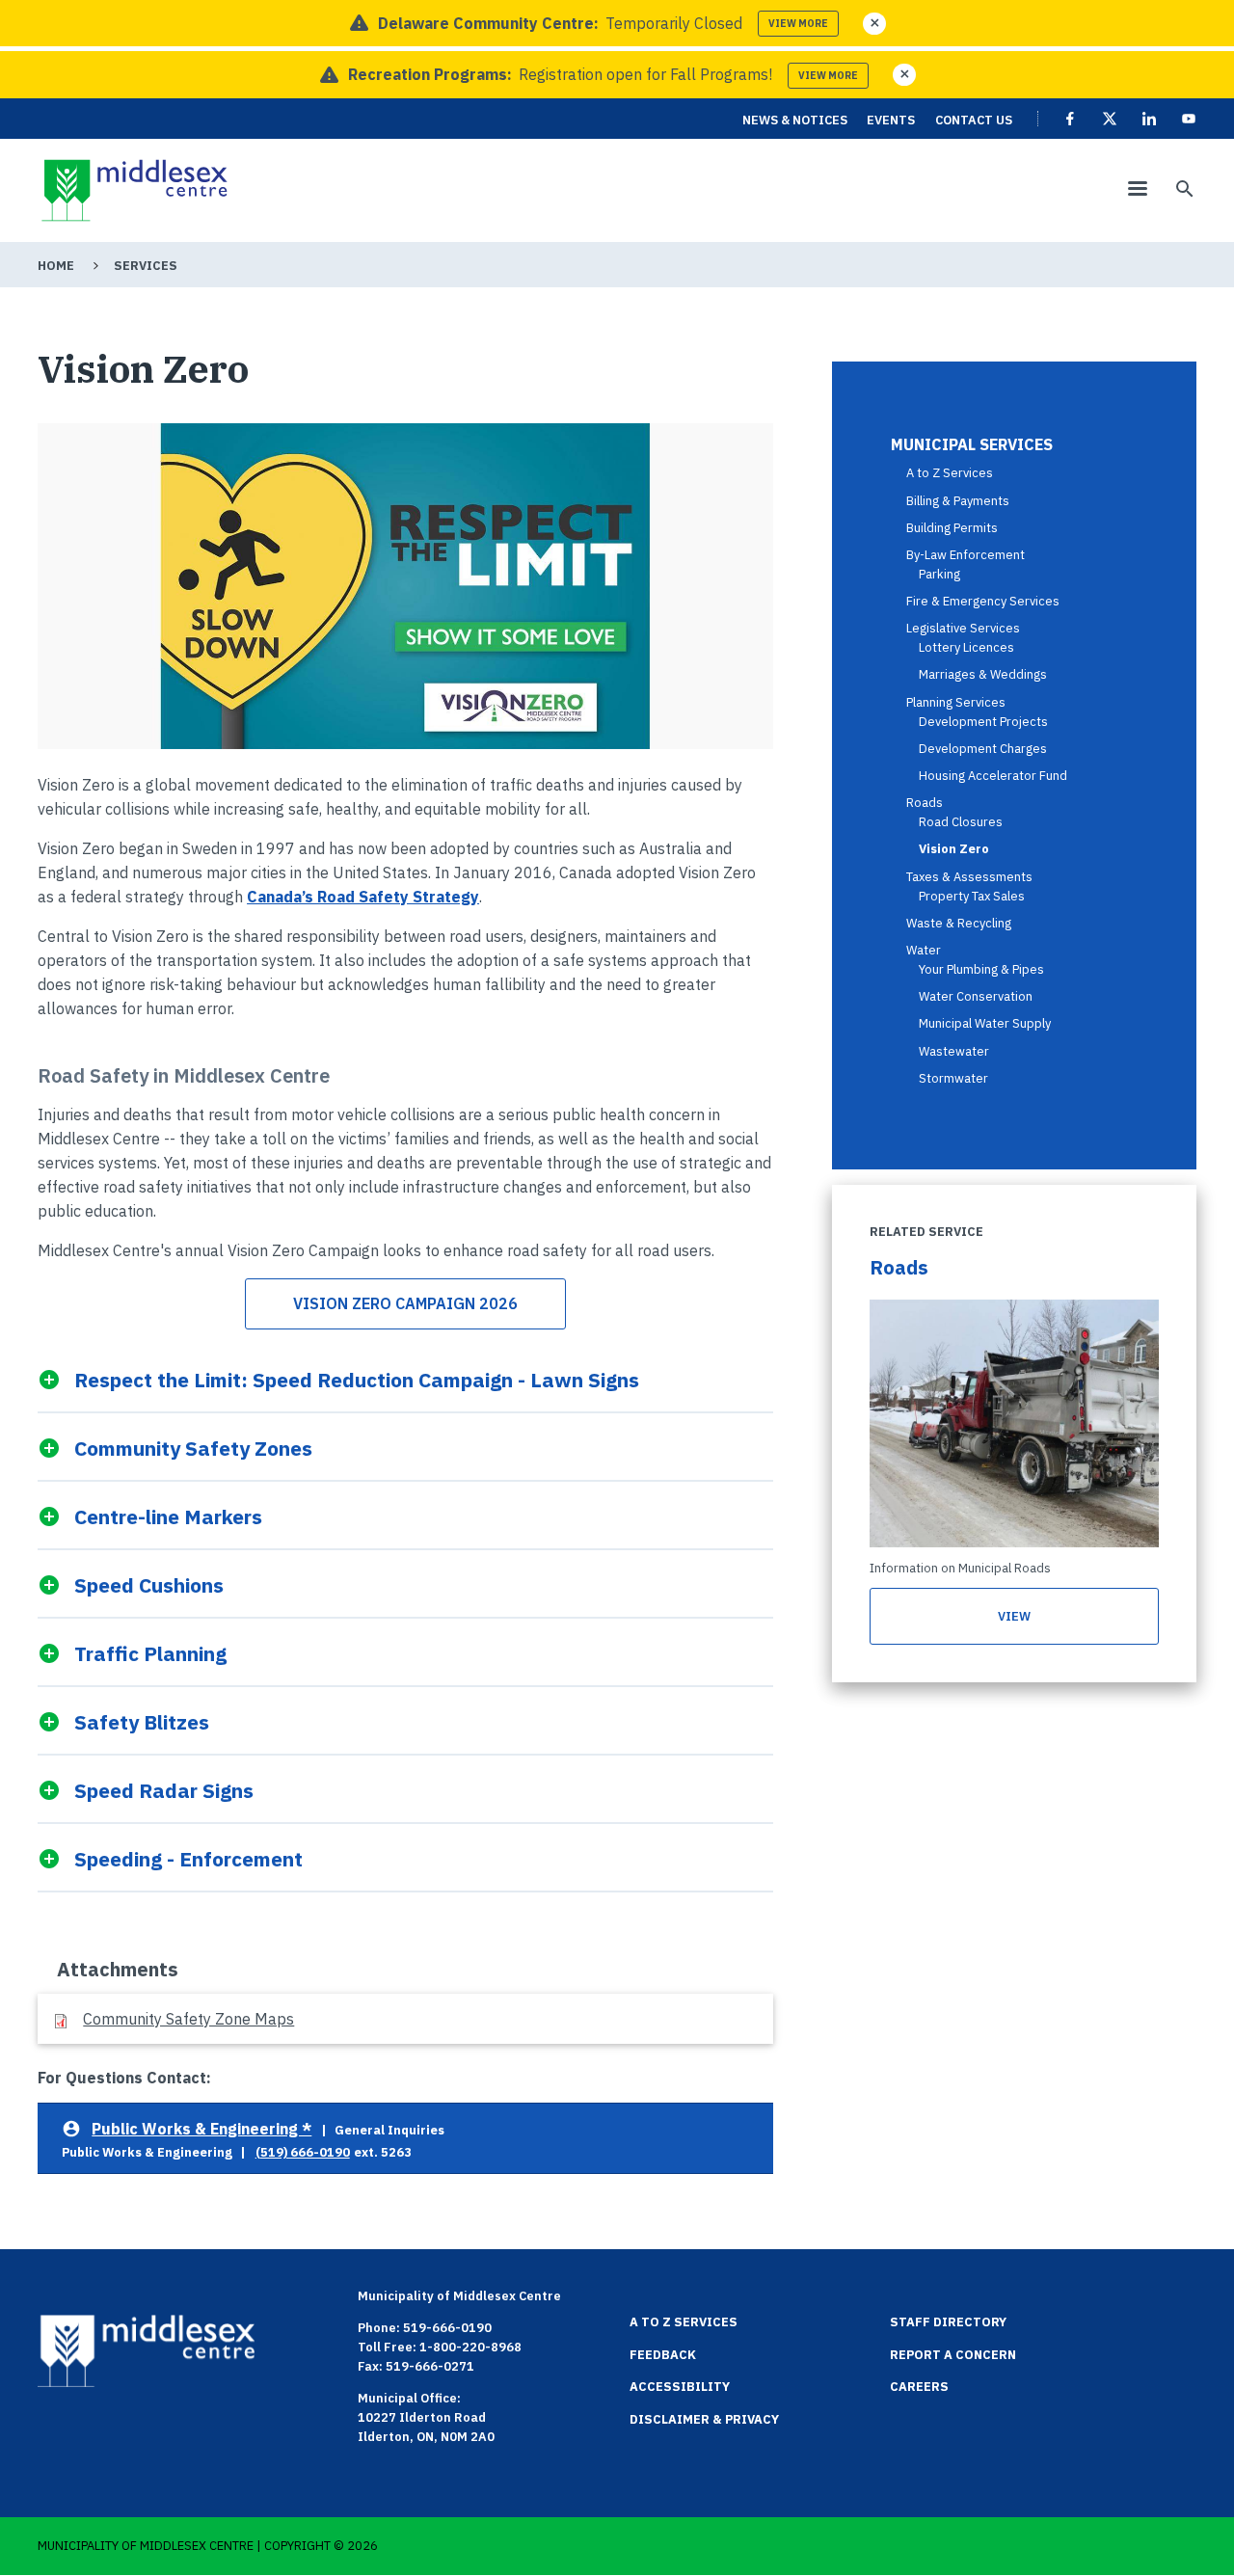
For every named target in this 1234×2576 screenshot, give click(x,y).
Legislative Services (963, 628)
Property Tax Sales (972, 896)
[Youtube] (1189, 119)
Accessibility (680, 2387)
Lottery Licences (966, 647)
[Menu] (1137, 190)
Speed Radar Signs (163, 1790)
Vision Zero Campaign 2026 (405, 1303)
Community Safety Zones (193, 1448)
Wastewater (954, 1051)
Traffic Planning (150, 1653)
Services (146, 266)
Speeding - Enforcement (188, 1858)
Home (56, 266)
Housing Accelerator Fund (993, 776)
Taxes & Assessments (969, 877)
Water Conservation (976, 996)
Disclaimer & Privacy (704, 2419)
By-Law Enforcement (966, 555)
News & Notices (795, 120)
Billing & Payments (958, 501)
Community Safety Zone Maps (188, 2019)
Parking (939, 574)
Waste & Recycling (959, 923)
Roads (925, 803)
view (1014, 1616)
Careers (919, 2387)
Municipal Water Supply (985, 1023)
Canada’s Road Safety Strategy (363, 897)
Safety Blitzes (141, 1721)
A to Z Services (950, 473)
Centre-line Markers (168, 1516)
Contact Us (974, 120)
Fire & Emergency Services (983, 601)
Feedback (663, 2355)
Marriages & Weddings (983, 674)
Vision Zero (954, 849)
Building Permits (952, 528)
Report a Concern (953, 2355)
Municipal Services (972, 444)
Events (891, 120)
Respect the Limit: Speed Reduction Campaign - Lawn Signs (356, 1379)
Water (924, 950)
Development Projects (983, 722)
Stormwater (953, 1078)
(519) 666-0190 (303, 2152)
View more (798, 24)
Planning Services (956, 702)
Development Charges (983, 749)
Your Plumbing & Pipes (981, 969)
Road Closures (961, 822)
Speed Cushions (148, 1584)
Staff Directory (948, 2322)
